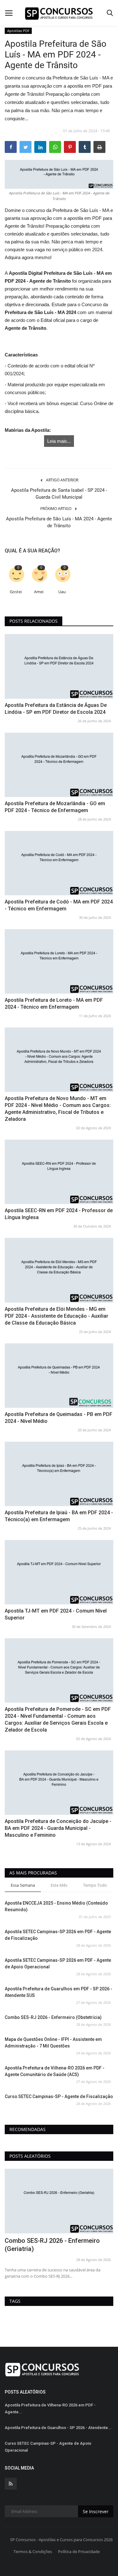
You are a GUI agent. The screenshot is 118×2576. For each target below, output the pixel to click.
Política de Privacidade (79, 2552)
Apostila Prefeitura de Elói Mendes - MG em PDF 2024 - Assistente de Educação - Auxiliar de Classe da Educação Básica (56, 1316)
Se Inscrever (96, 2511)
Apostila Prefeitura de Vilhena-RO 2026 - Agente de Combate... (53, 2245)
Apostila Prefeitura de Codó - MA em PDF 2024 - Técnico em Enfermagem (59, 905)
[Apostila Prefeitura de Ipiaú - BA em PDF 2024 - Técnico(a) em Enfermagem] (59, 1474)
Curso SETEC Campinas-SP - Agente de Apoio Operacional (48, 2447)
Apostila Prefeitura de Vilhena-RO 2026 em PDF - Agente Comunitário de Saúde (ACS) (55, 2071)
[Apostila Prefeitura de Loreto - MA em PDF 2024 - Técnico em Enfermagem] (59, 961)
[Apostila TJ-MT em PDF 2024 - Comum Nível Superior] (59, 1572)
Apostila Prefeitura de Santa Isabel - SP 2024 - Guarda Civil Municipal (59, 494)
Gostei (16, 592)
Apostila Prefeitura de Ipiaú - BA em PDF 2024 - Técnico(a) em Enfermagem (59, 1516)
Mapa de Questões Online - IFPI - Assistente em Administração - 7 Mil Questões (53, 2043)
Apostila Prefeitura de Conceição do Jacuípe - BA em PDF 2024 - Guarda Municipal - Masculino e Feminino (58, 1828)
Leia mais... (59, 441)
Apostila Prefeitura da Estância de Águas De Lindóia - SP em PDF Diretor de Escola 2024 (56, 709)
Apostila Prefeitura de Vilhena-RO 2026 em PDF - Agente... (50, 2408)
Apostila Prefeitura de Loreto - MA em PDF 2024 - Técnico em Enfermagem (54, 1003)
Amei (39, 592)
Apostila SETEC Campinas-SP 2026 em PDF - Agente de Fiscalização (58, 1935)
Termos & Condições (33, 2552)
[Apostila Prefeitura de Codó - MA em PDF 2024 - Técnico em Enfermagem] (59, 863)
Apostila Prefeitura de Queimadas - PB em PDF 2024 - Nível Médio (59, 1418)
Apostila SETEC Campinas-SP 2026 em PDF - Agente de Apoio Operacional (58, 1963)
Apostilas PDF (18, 31)
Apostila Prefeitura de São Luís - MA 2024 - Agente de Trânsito (59, 522)
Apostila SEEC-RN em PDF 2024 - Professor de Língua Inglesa (59, 1214)
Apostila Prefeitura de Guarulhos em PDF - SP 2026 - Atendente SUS (59, 1992)
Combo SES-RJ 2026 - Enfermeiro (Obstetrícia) (53, 2017)
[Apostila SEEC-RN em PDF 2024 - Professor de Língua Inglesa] (59, 1172)
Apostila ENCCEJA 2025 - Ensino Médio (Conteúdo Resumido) (56, 1906)
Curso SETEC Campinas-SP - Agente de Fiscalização (59, 2096)
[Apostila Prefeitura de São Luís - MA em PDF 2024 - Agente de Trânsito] (59, 174)
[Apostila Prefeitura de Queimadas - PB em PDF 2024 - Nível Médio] (59, 1376)
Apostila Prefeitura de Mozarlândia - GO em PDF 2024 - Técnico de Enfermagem (55, 807)
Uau (62, 592)
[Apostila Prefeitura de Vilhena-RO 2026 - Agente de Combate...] (59, 2201)
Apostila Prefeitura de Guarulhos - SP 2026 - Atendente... (58, 2428)
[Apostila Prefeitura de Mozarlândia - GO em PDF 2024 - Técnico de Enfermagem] (59, 765)
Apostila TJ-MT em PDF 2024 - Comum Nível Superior (56, 1614)
